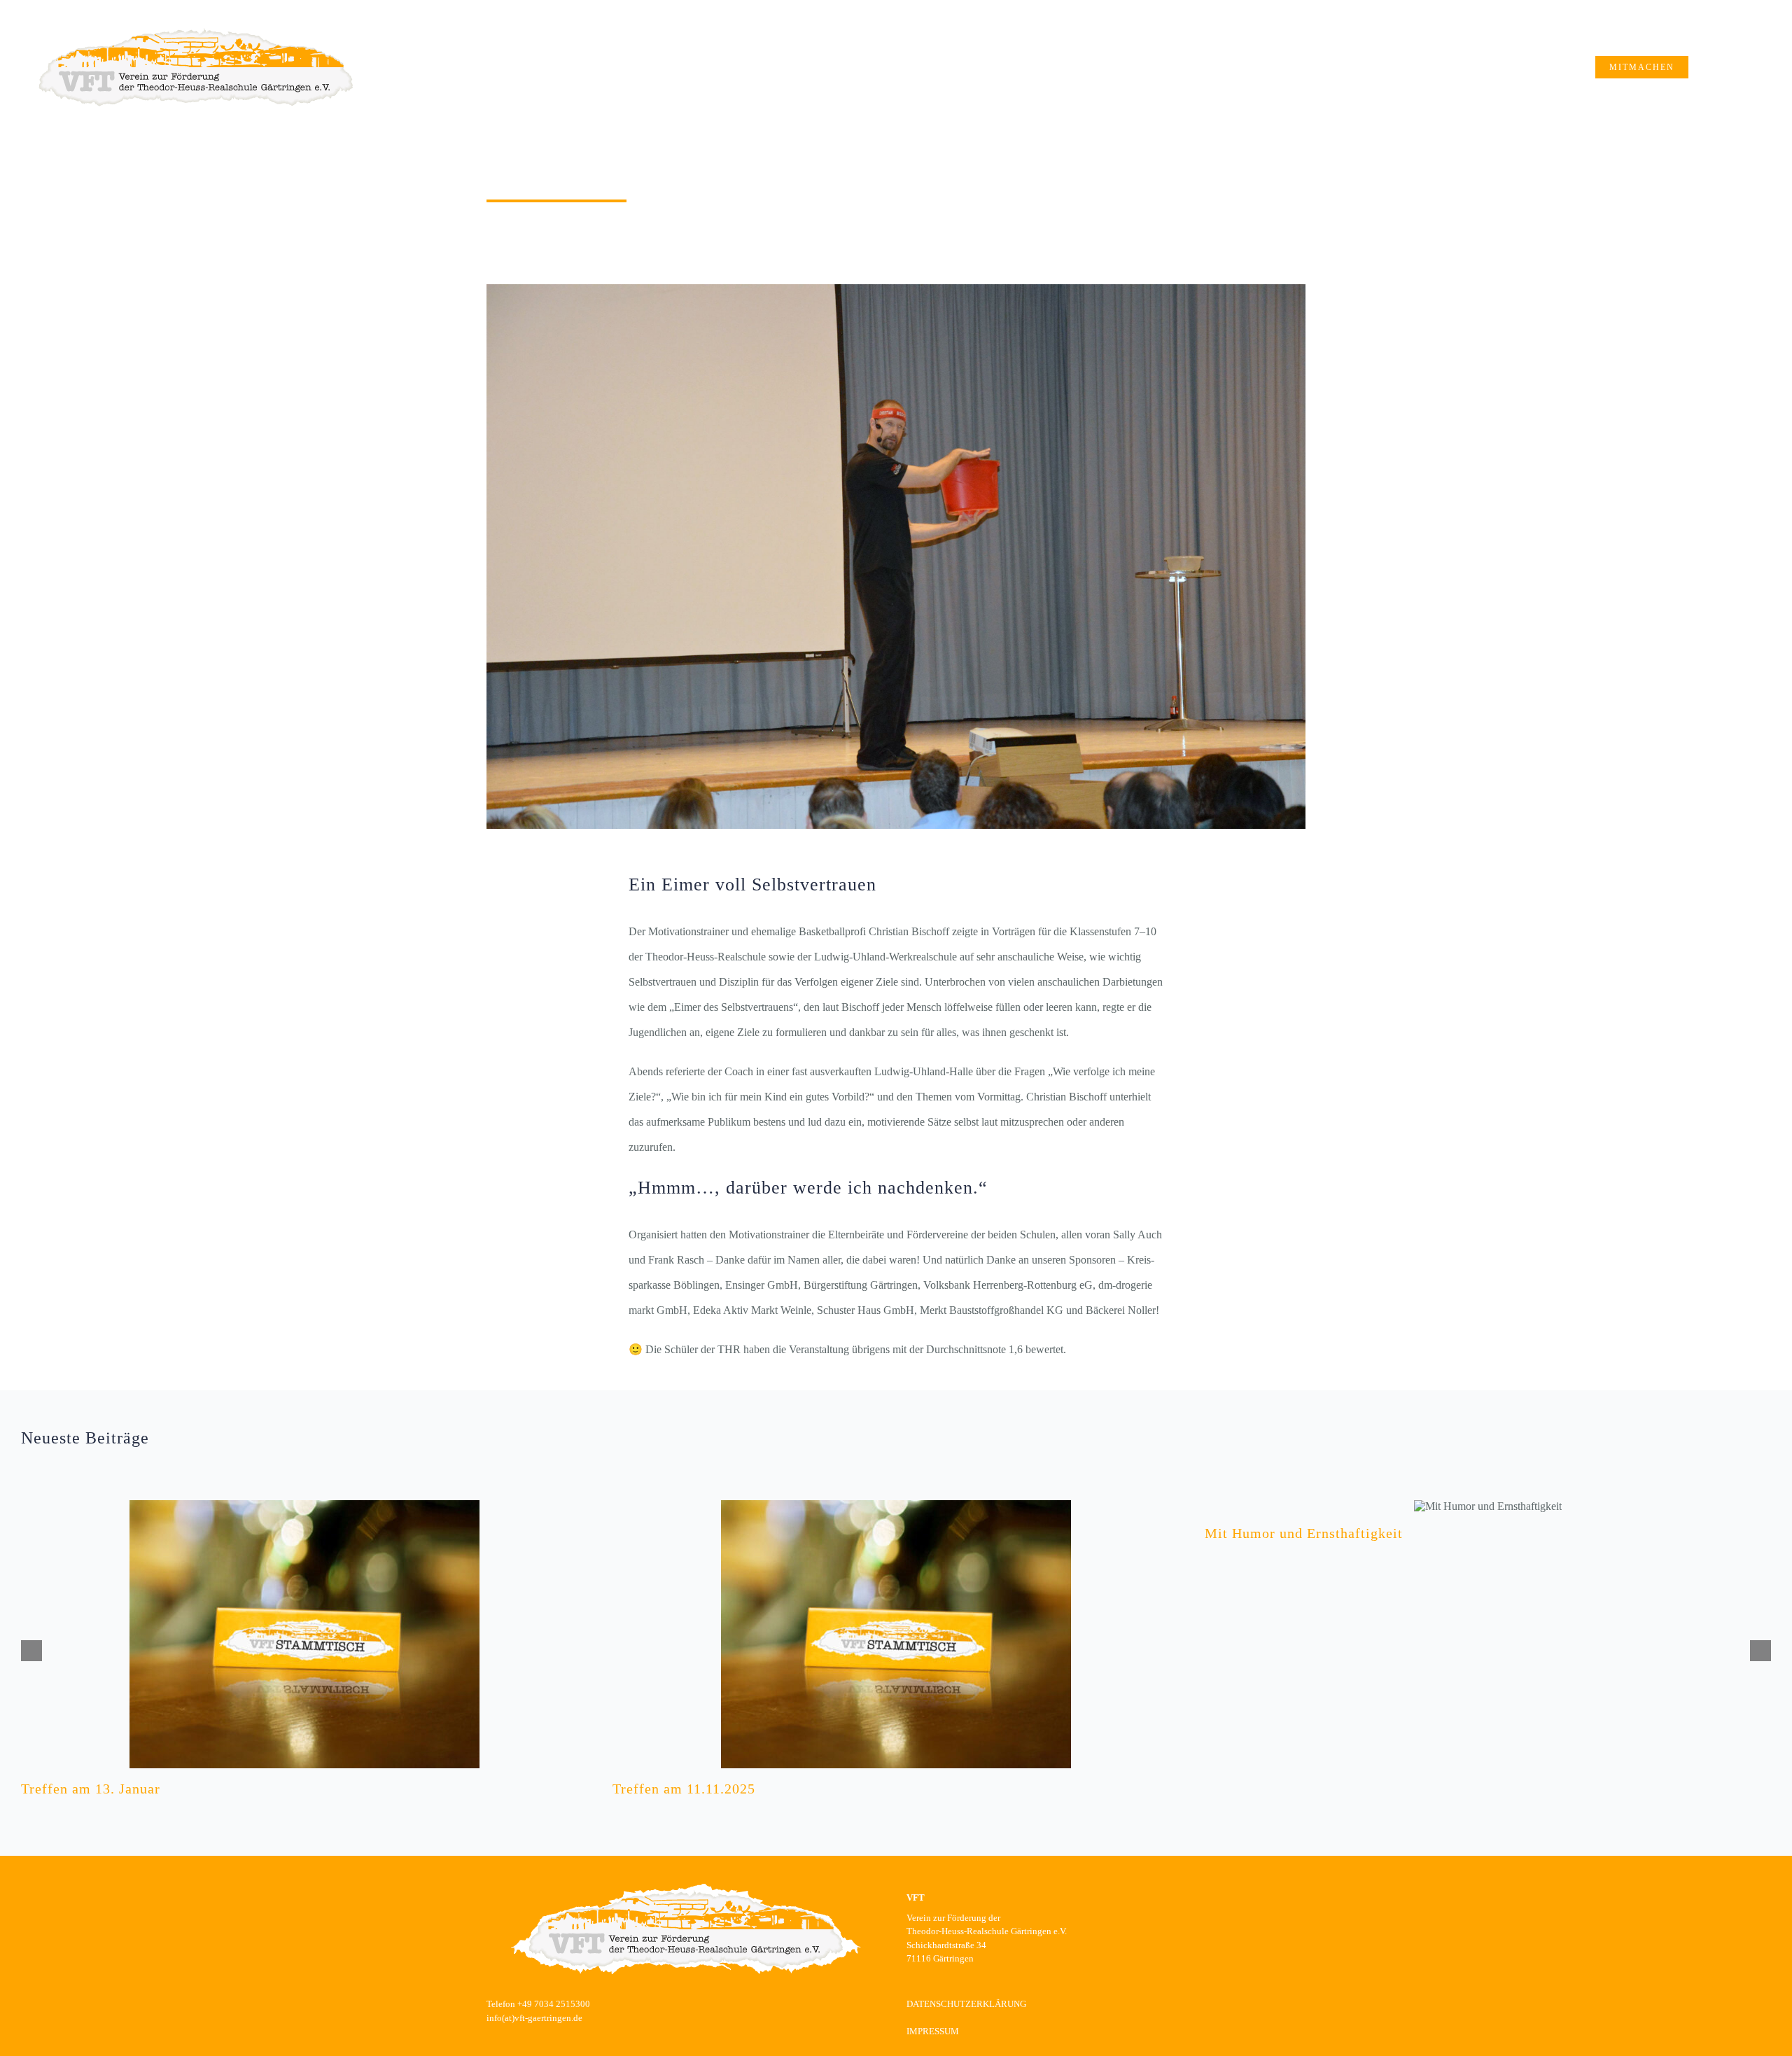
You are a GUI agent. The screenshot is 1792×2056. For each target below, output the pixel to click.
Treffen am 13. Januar (91, 1789)
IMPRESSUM (933, 2031)
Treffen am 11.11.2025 (684, 1789)
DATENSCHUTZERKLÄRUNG (966, 2004)
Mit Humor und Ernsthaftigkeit (1304, 1533)
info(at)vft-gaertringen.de (534, 2018)
